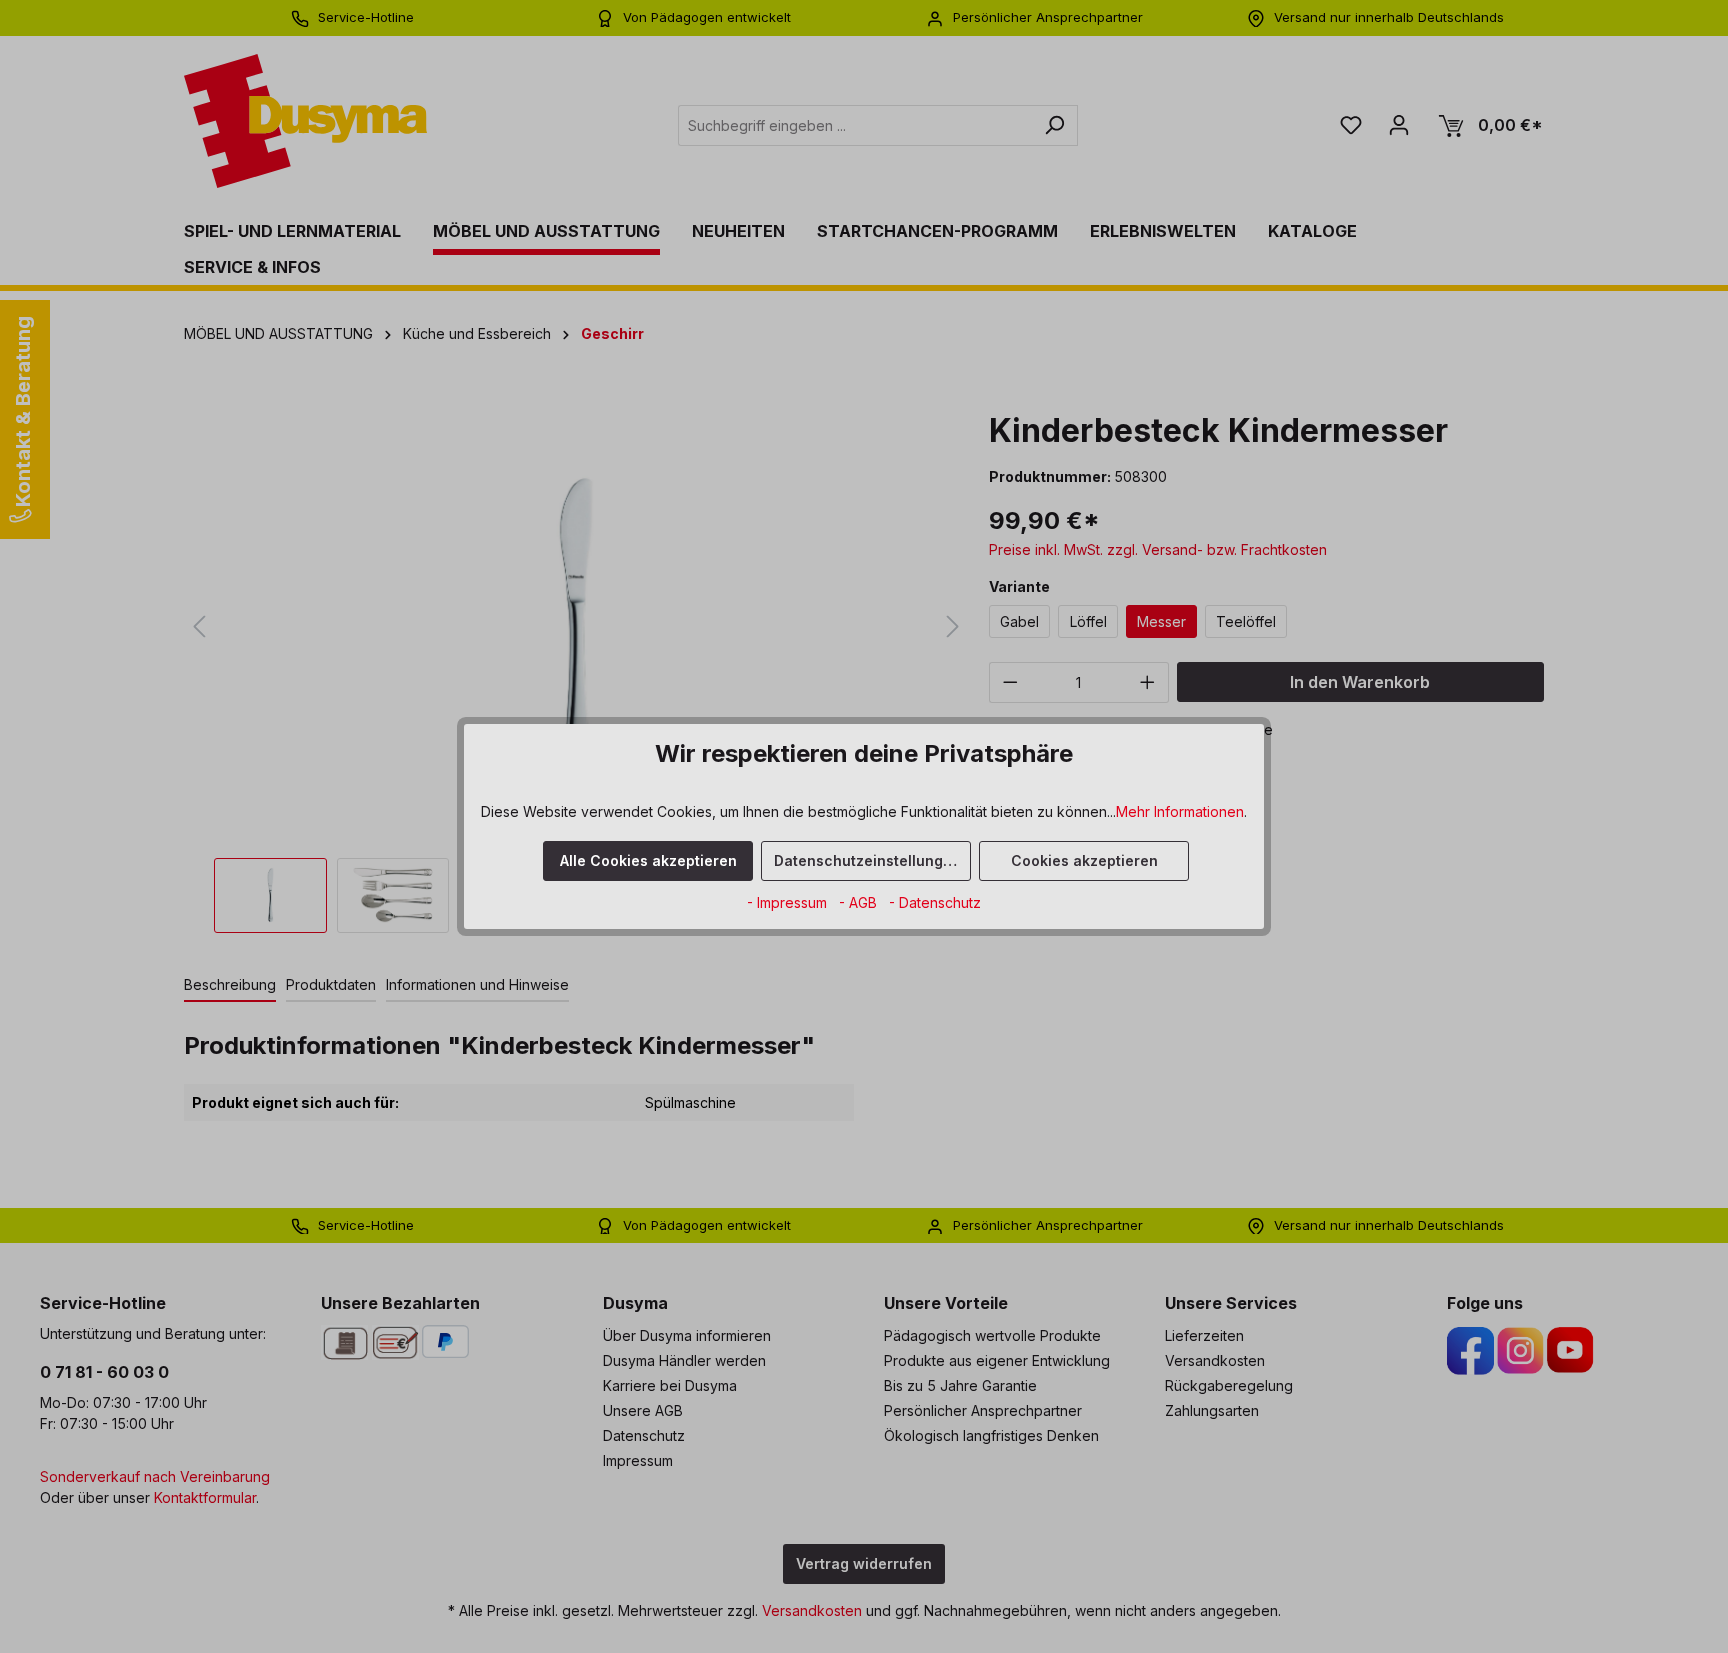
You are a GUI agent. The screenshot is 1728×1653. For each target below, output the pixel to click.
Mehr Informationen (1180, 811)
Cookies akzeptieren (1084, 860)
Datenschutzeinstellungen (867, 860)
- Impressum (789, 902)
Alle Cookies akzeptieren (648, 860)
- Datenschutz (935, 902)
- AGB (860, 902)
